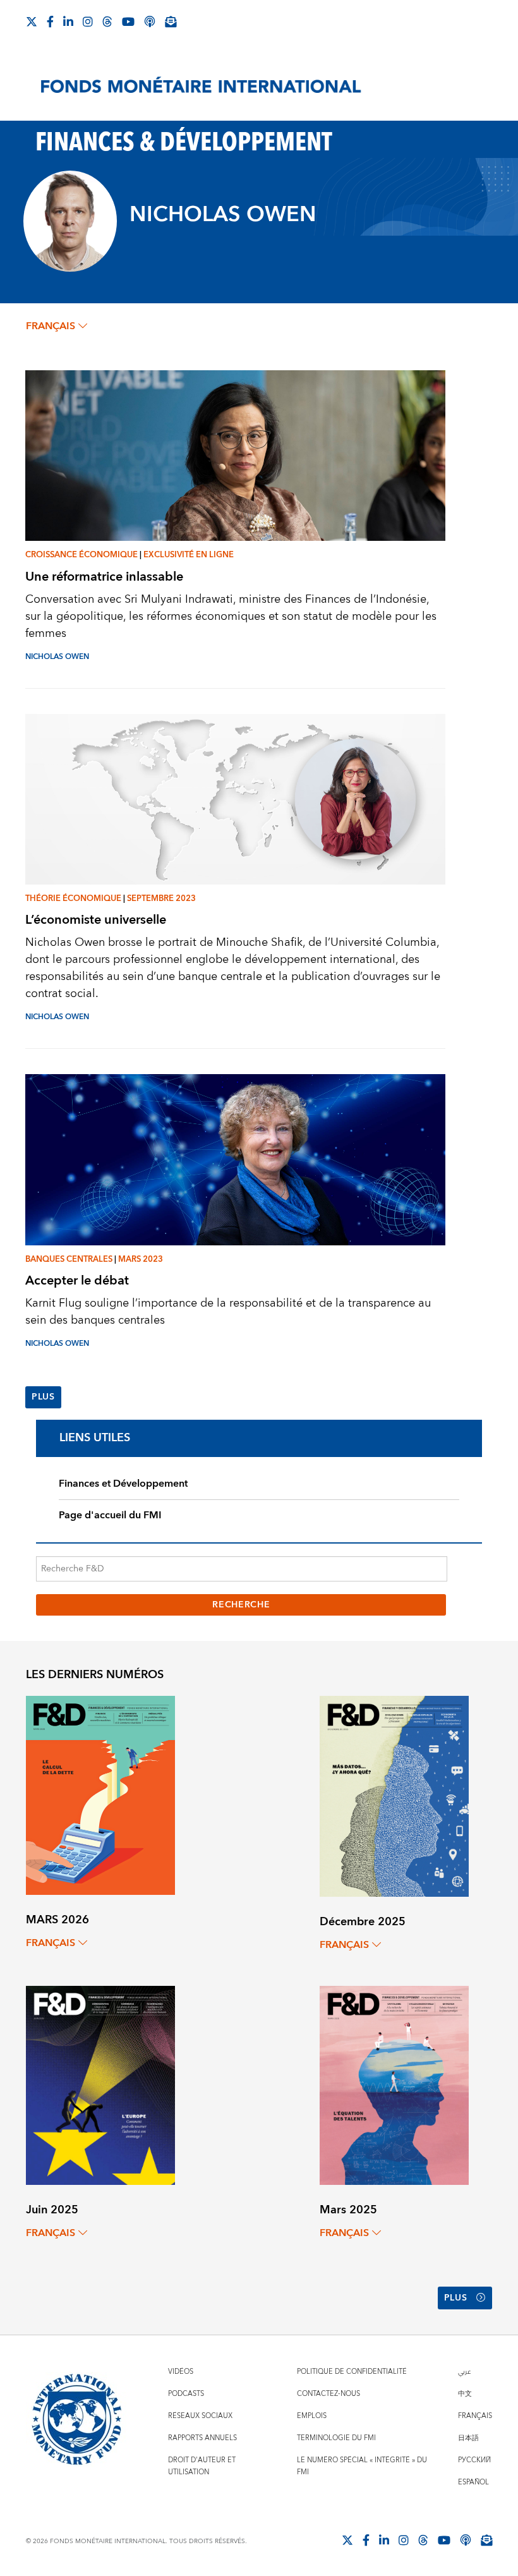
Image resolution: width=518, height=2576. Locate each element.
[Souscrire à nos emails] (171, 21)
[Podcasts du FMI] (150, 21)
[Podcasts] (466, 2540)
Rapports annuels (202, 2438)
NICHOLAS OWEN (57, 657)
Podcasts (186, 2394)
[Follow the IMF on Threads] (107, 21)
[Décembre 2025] (394, 1795)
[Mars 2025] (394, 2085)
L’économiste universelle (96, 920)
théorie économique (73, 898)
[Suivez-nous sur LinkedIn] (68, 21)
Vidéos (181, 2372)
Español (473, 2482)
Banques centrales (69, 1259)
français (51, 326)
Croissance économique (81, 555)
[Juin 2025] (100, 2085)
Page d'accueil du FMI (110, 1515)
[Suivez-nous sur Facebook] (50, 21)
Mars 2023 (141, 1259)
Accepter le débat (77, 1280)
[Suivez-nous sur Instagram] (88, 21)
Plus (43, 1397)
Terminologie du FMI (336, 2438)
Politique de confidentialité (352, 2372)
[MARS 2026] (100, 1795)
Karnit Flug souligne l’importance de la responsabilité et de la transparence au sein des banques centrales (228, 1312)
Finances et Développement (123, 1484)
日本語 (468, 2438)
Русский (474, 2460)
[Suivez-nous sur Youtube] (128, 21)
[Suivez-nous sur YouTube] (444, 2540)
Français (475, 2416)
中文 (465, 2394)
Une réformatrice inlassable (104, 577)
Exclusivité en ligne (189, 555)
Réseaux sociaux (200, 2416)
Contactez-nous (328, 2394)
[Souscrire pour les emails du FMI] (486, 2540)
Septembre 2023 (161, 898)
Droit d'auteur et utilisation (202, 2466)
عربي (464, 2372)
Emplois (312, 2416)
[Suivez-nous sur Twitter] (32, 21)
